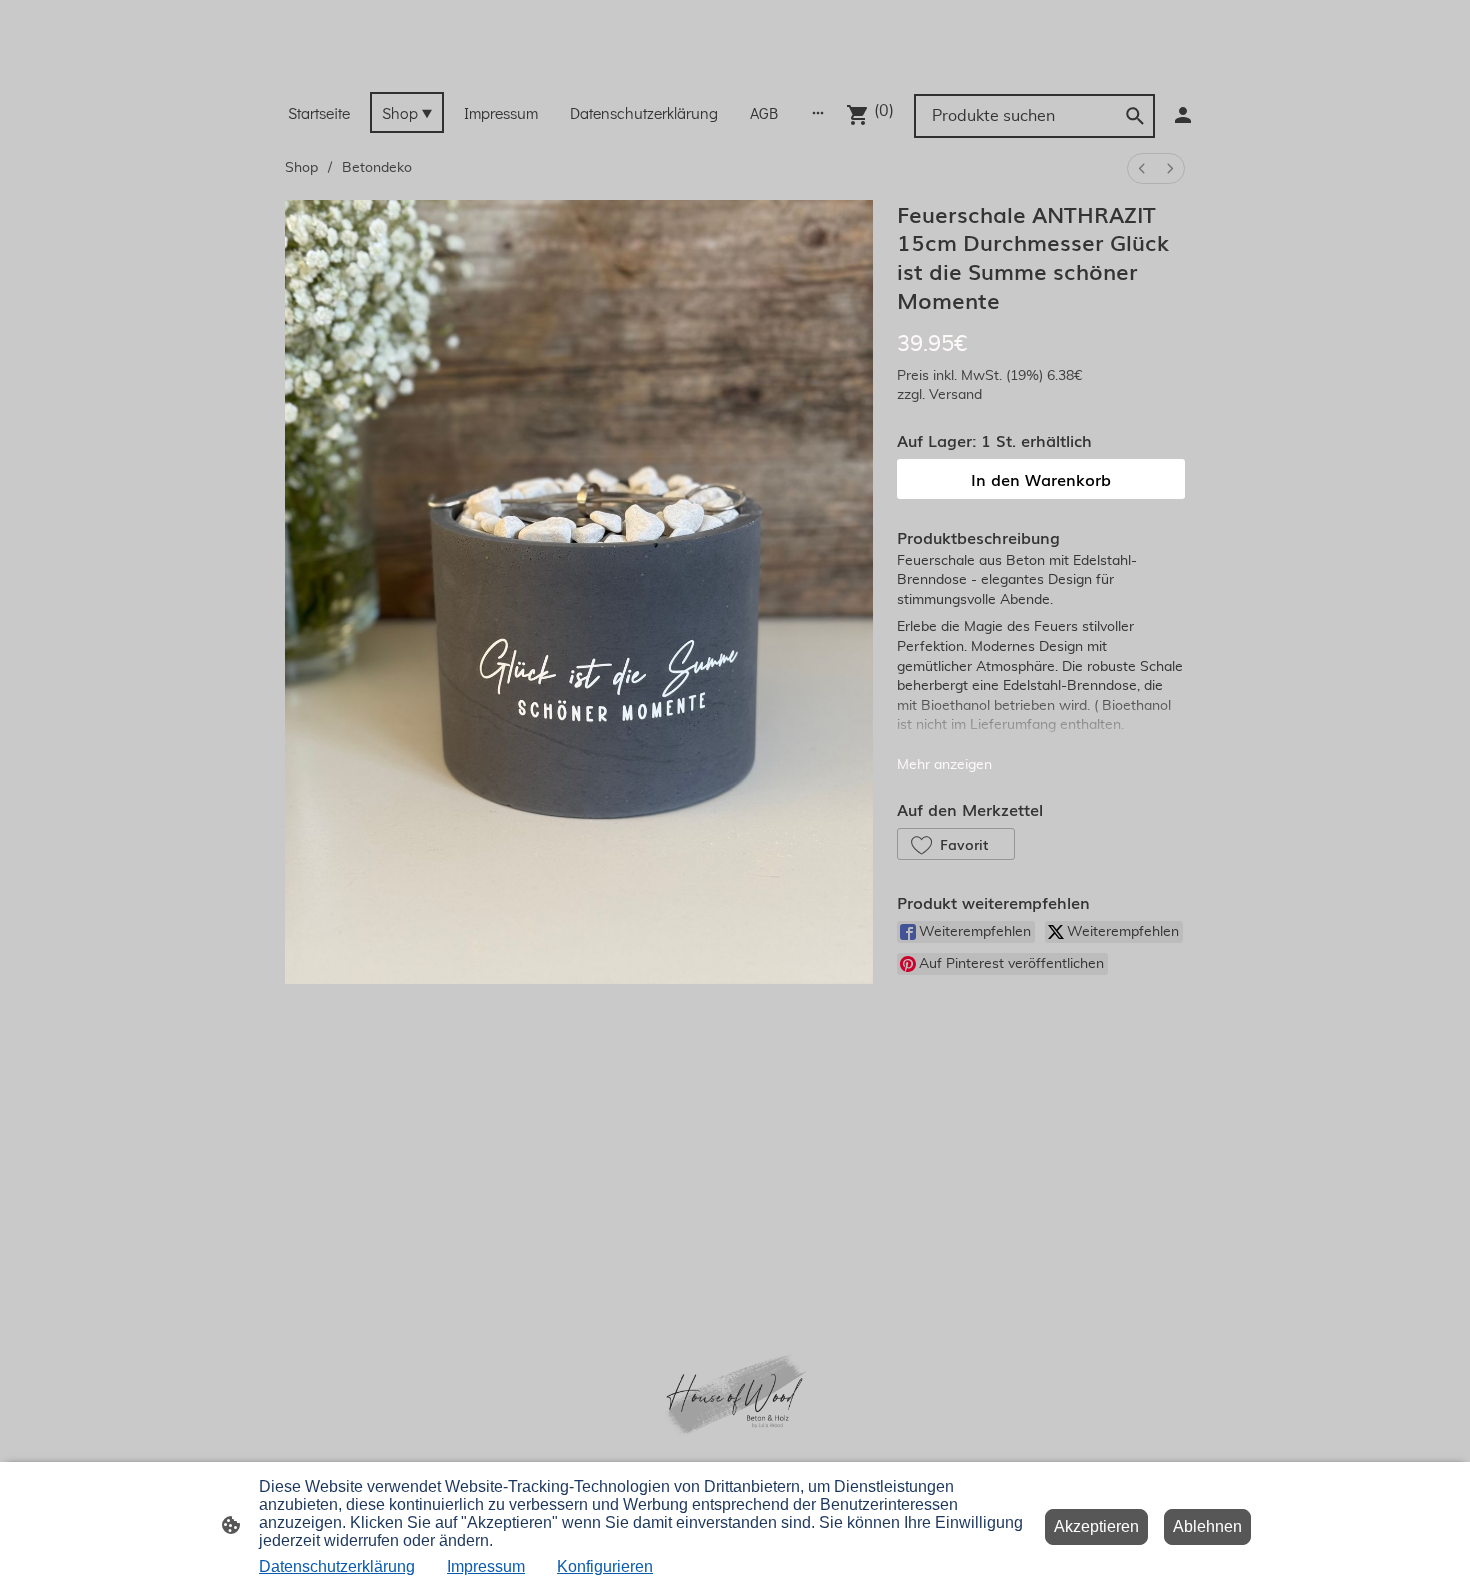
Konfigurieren (605, 1566)
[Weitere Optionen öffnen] (818, 112)
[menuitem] (1142, 168)
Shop (301, 168)
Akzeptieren (1096, 1526)
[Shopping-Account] (1183, 115)
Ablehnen (1207, 1526)
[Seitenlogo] (734, 66)
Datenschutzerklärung (337, 1566)
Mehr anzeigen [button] (944, 765)
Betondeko (377, 168)
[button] (956, 844)
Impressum (486, 1566)
